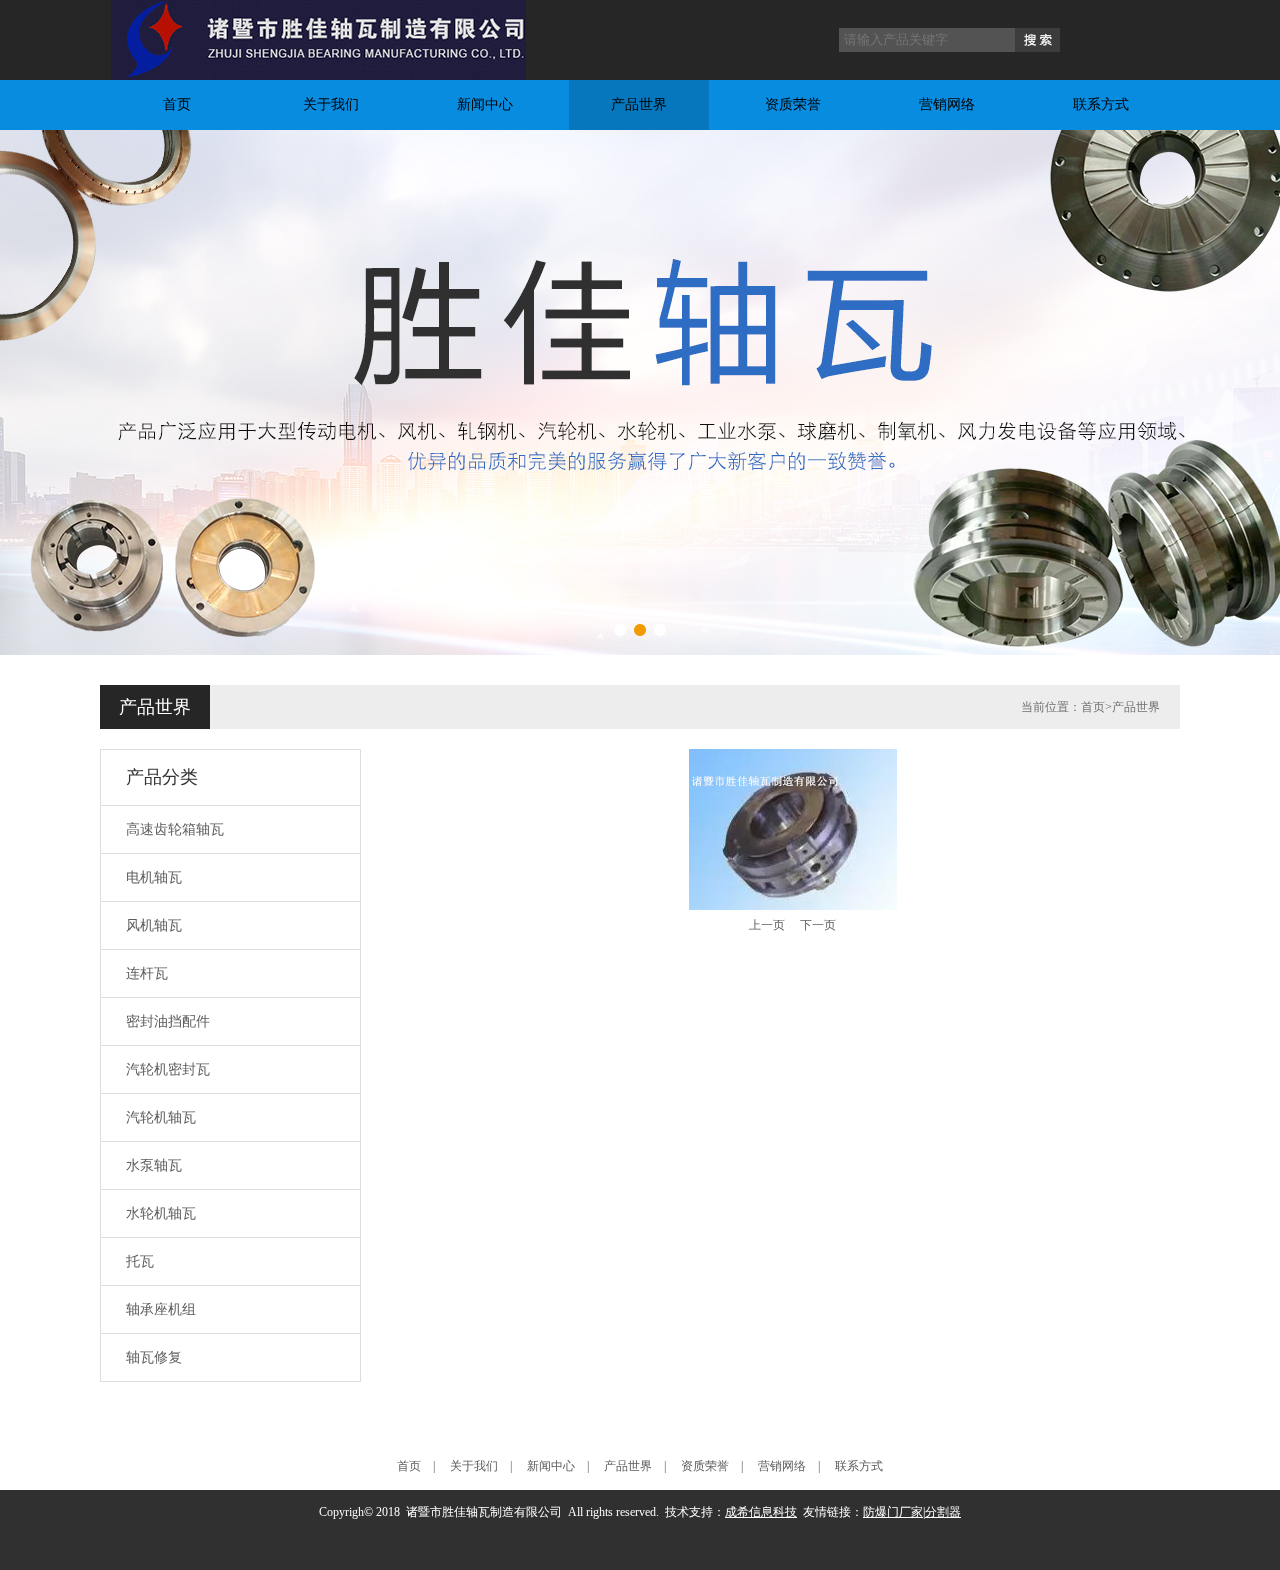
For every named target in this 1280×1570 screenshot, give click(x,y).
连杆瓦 (147, 973)
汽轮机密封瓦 (168, 1069)
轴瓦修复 (154, 1357)
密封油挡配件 (168, 1021)
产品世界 (639, 104)
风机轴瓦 (154, 925)
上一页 (767, 925)
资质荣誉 (793, 104)
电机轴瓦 (154, 877)
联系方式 (1101, 104)
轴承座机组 (161, 1309)
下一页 (818, 925)
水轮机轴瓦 (161, 1213)
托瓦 (140, 1261)
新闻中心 (485, 104)
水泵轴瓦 (154, 1165)
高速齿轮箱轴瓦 (175, 829)
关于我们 (331, 104)
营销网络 (947, 104)
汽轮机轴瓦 (161, 1117)
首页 (177, 104)
